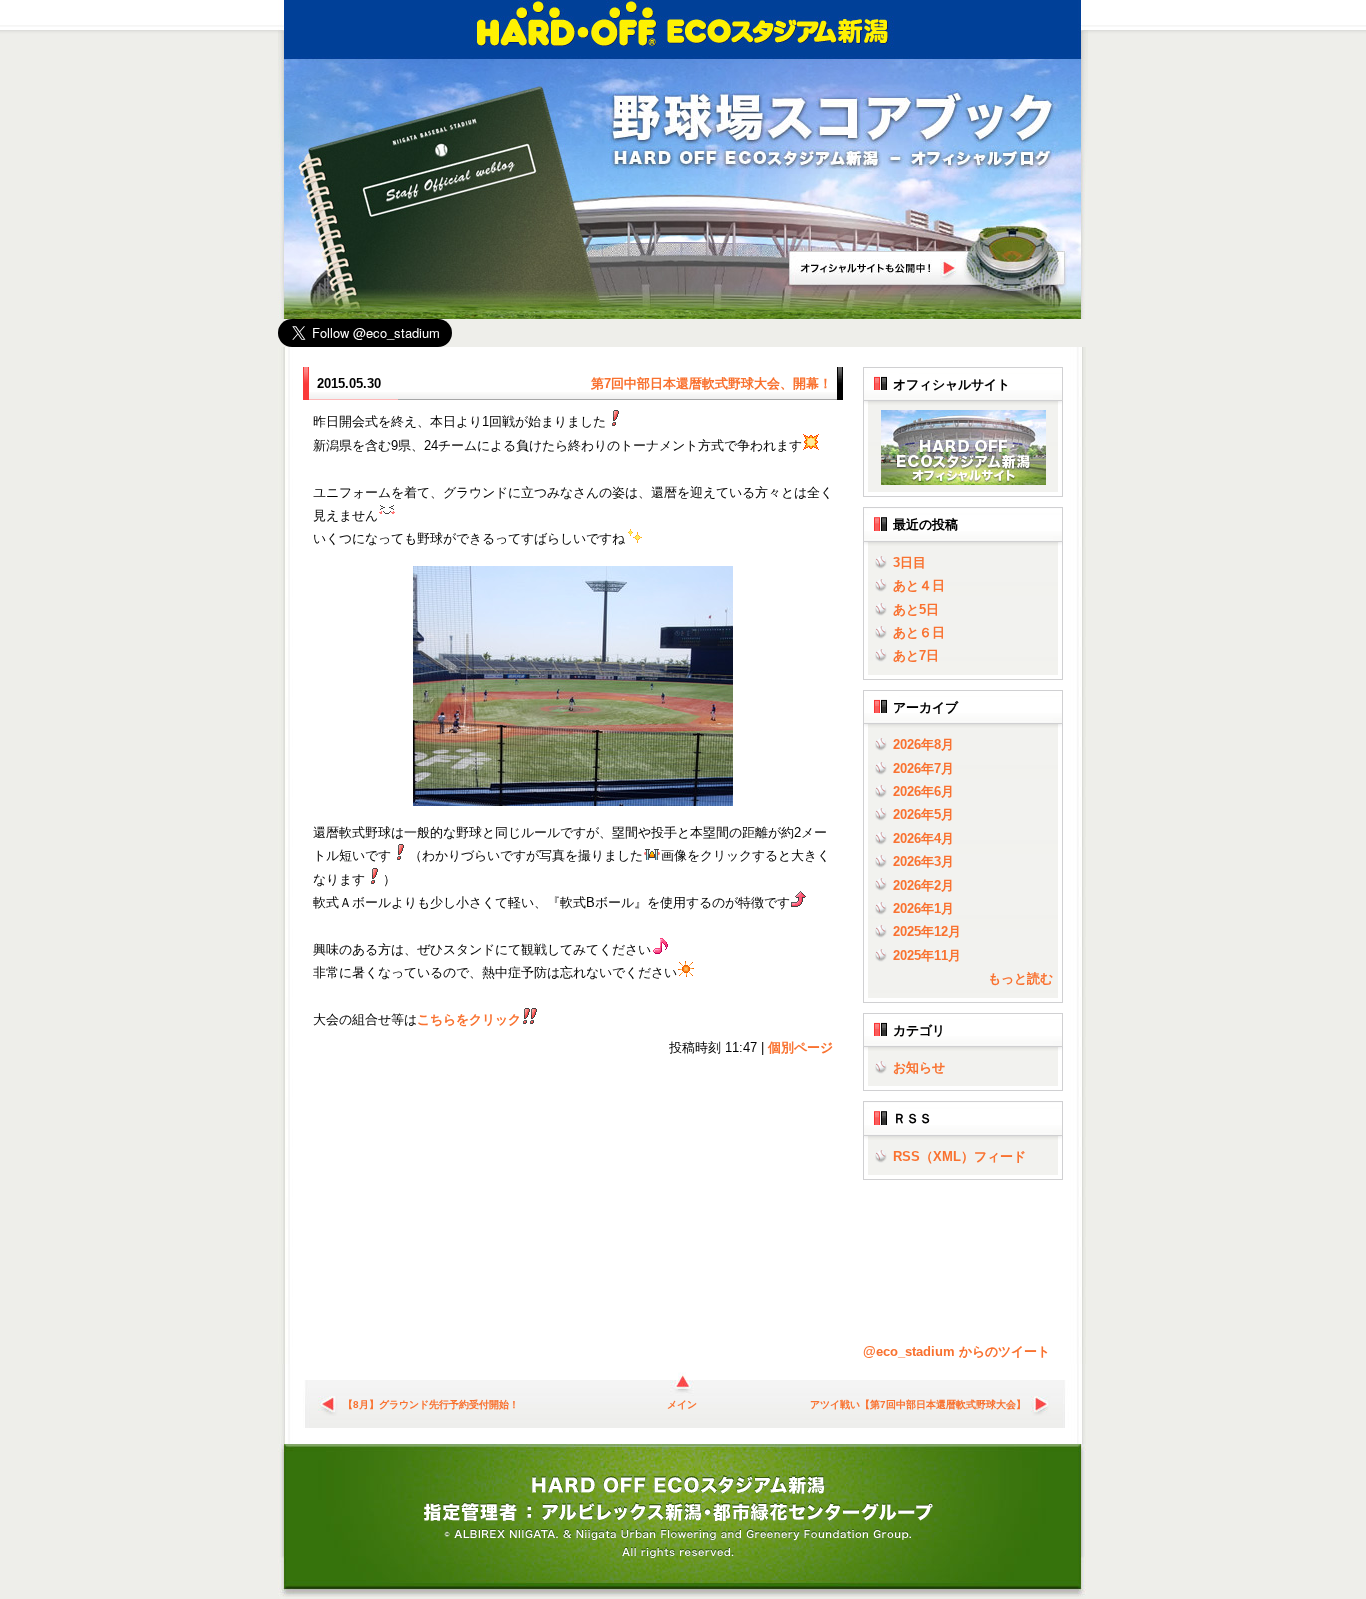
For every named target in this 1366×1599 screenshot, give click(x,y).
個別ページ (800, 1047)
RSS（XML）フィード (959, 1156)
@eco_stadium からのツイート (956, 1351)
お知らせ (919, 1067)
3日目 (909, 562)
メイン (682, 1404)
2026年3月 (923, 861)
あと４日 (919, 585)
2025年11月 (927, 955)
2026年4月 (923, 838)
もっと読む (1020, 978)
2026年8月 (923, 744)
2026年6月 (923, 791)
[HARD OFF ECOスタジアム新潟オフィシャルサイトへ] (959, 480)
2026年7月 (923, 768)
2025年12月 (927, 931)
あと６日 (919, 632)
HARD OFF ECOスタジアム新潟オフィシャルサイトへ (928, 259)
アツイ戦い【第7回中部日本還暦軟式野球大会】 (918, 1404)
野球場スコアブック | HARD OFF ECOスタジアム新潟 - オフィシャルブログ (833, 131)
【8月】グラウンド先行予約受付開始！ (431, 1404)
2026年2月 (923, 885)
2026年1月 (923, 908)
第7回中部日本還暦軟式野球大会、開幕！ (711, 383)
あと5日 (916, 609)
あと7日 (916, 655)
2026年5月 (923, 814)
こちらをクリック (469, 1019)
